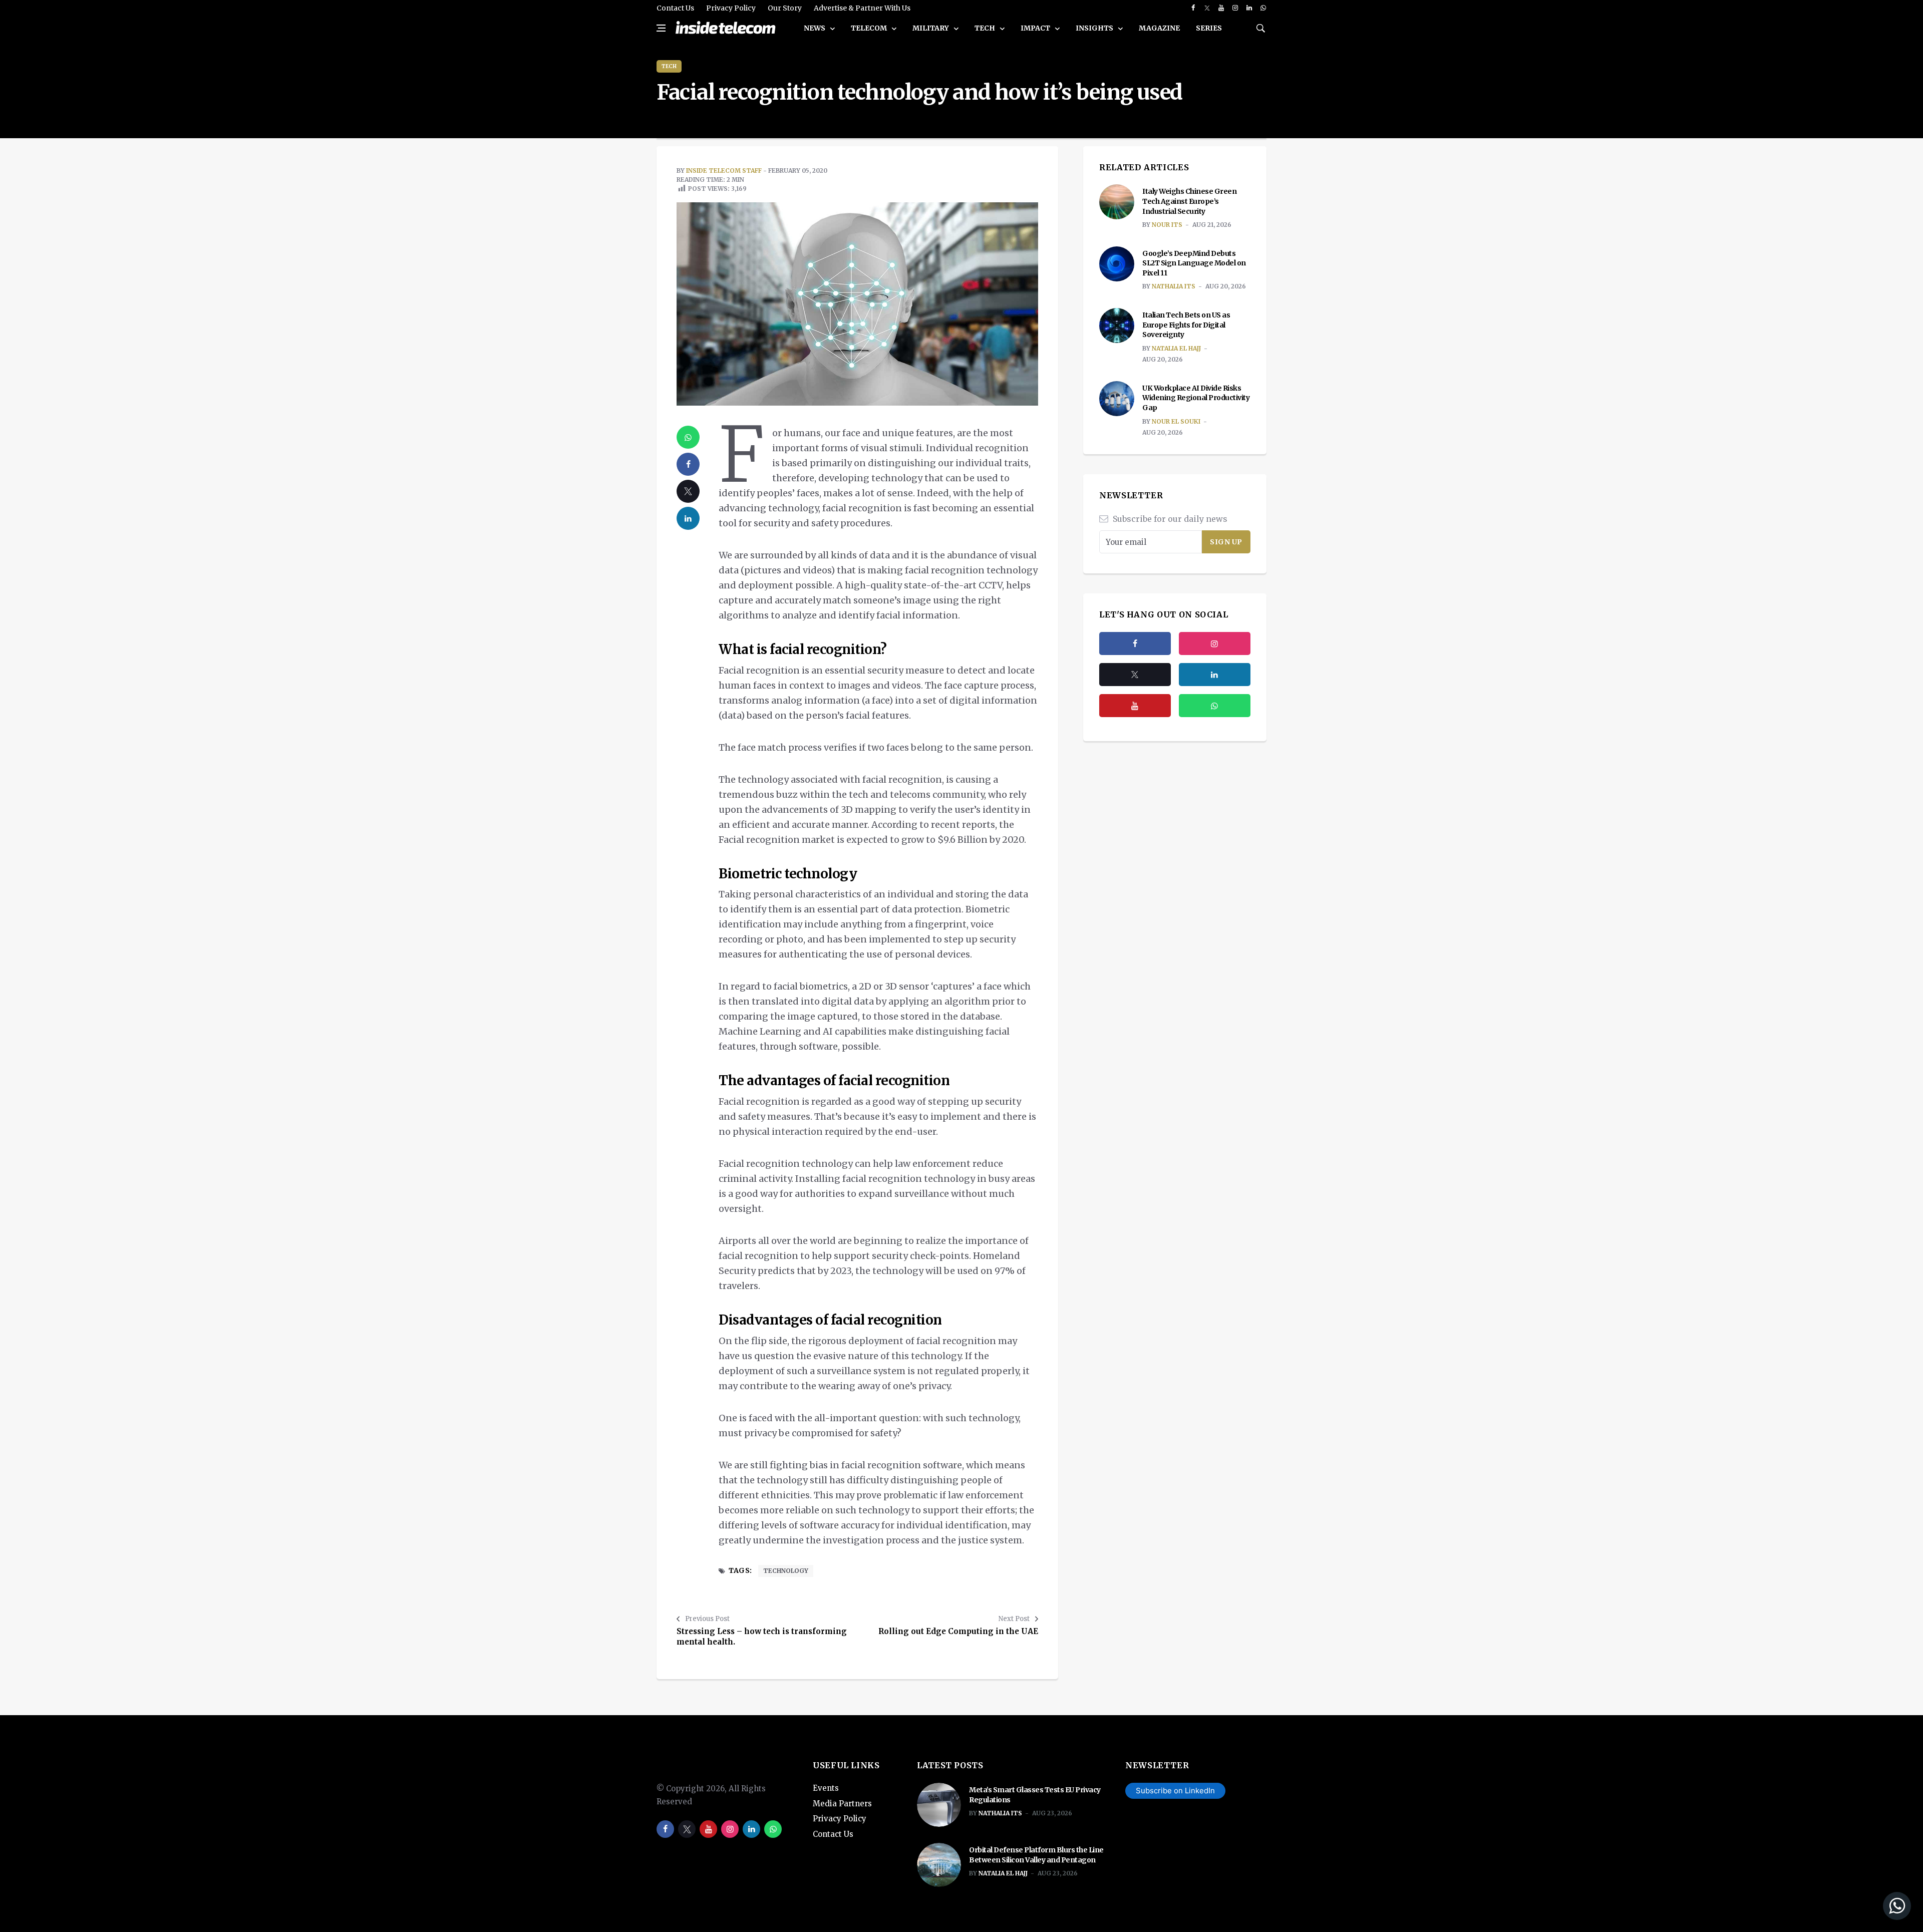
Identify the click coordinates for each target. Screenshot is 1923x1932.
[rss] (1215, 675)
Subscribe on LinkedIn (1175, 1791)
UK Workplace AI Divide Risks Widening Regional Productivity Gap (1196, 398)
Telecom (870, 28)
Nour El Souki (1176, 421)
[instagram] (1235, 8)
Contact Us (675, 8)
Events (826, 1788)
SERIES (1209, 28)
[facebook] (1193, 8)
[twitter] (1207, 8)
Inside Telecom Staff (724, 171)
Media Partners (842, 1804)
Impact (1036, 28)
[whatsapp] (1263, 8)
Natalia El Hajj (1176, 348)
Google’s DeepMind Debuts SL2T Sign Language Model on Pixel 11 (1194, 263)
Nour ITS (1167, 225)
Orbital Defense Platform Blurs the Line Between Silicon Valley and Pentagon (1036, 1855)
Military (931, 28)
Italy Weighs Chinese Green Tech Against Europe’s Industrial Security (1189, 201)
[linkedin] (1249, 8)
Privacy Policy (731, 8)
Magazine (1159, 28)
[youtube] (1221, 8)
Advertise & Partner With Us (862, 8)
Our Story (785, 8)
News (815, 28)
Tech (986, 28)
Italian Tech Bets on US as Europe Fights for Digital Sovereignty (1186, 325)
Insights (1095, 28)
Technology (786, 1571)
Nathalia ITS (1174, 286)
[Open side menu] (661, 28)
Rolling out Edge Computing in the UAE (958, 1631)
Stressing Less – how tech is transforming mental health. (762, 1637)
